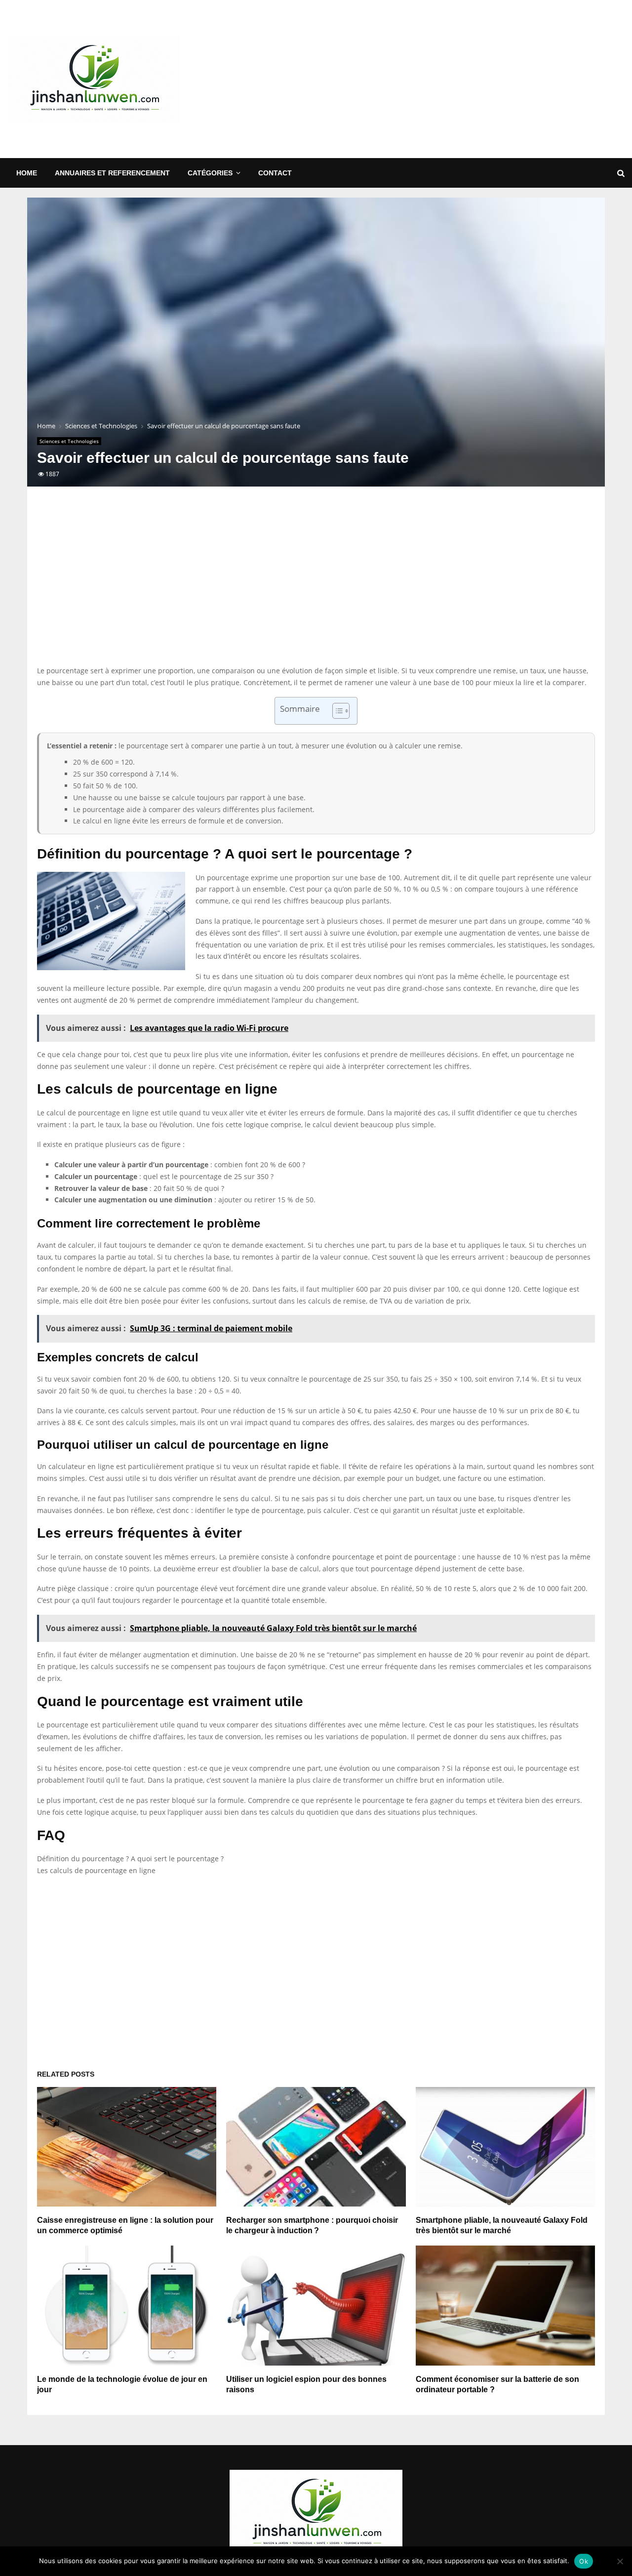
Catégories (210, 173)
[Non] (620, 2561)
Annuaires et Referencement (112, 173)
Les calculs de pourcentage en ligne (96, 1870)
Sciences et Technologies (69, 441)
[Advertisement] (445, 79)
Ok (584, 2561)
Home (27, 173)
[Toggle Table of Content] (336, 711)
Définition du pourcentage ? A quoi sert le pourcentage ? (130, 1859)
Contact (275, 173)
